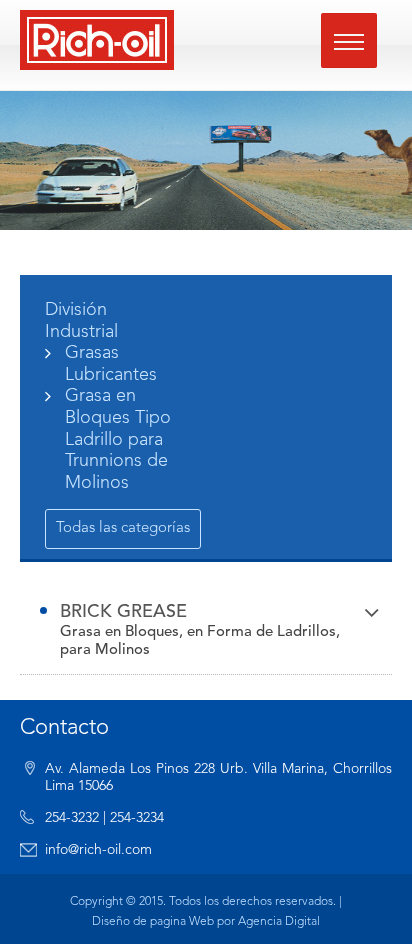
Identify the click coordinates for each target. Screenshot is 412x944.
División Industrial (81, 321)
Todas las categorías (123, 528)
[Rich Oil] (97, 40)
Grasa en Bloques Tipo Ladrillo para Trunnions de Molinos (118, 439)
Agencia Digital (279, 922)
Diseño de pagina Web (153, 922)
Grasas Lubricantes (111, 364)
